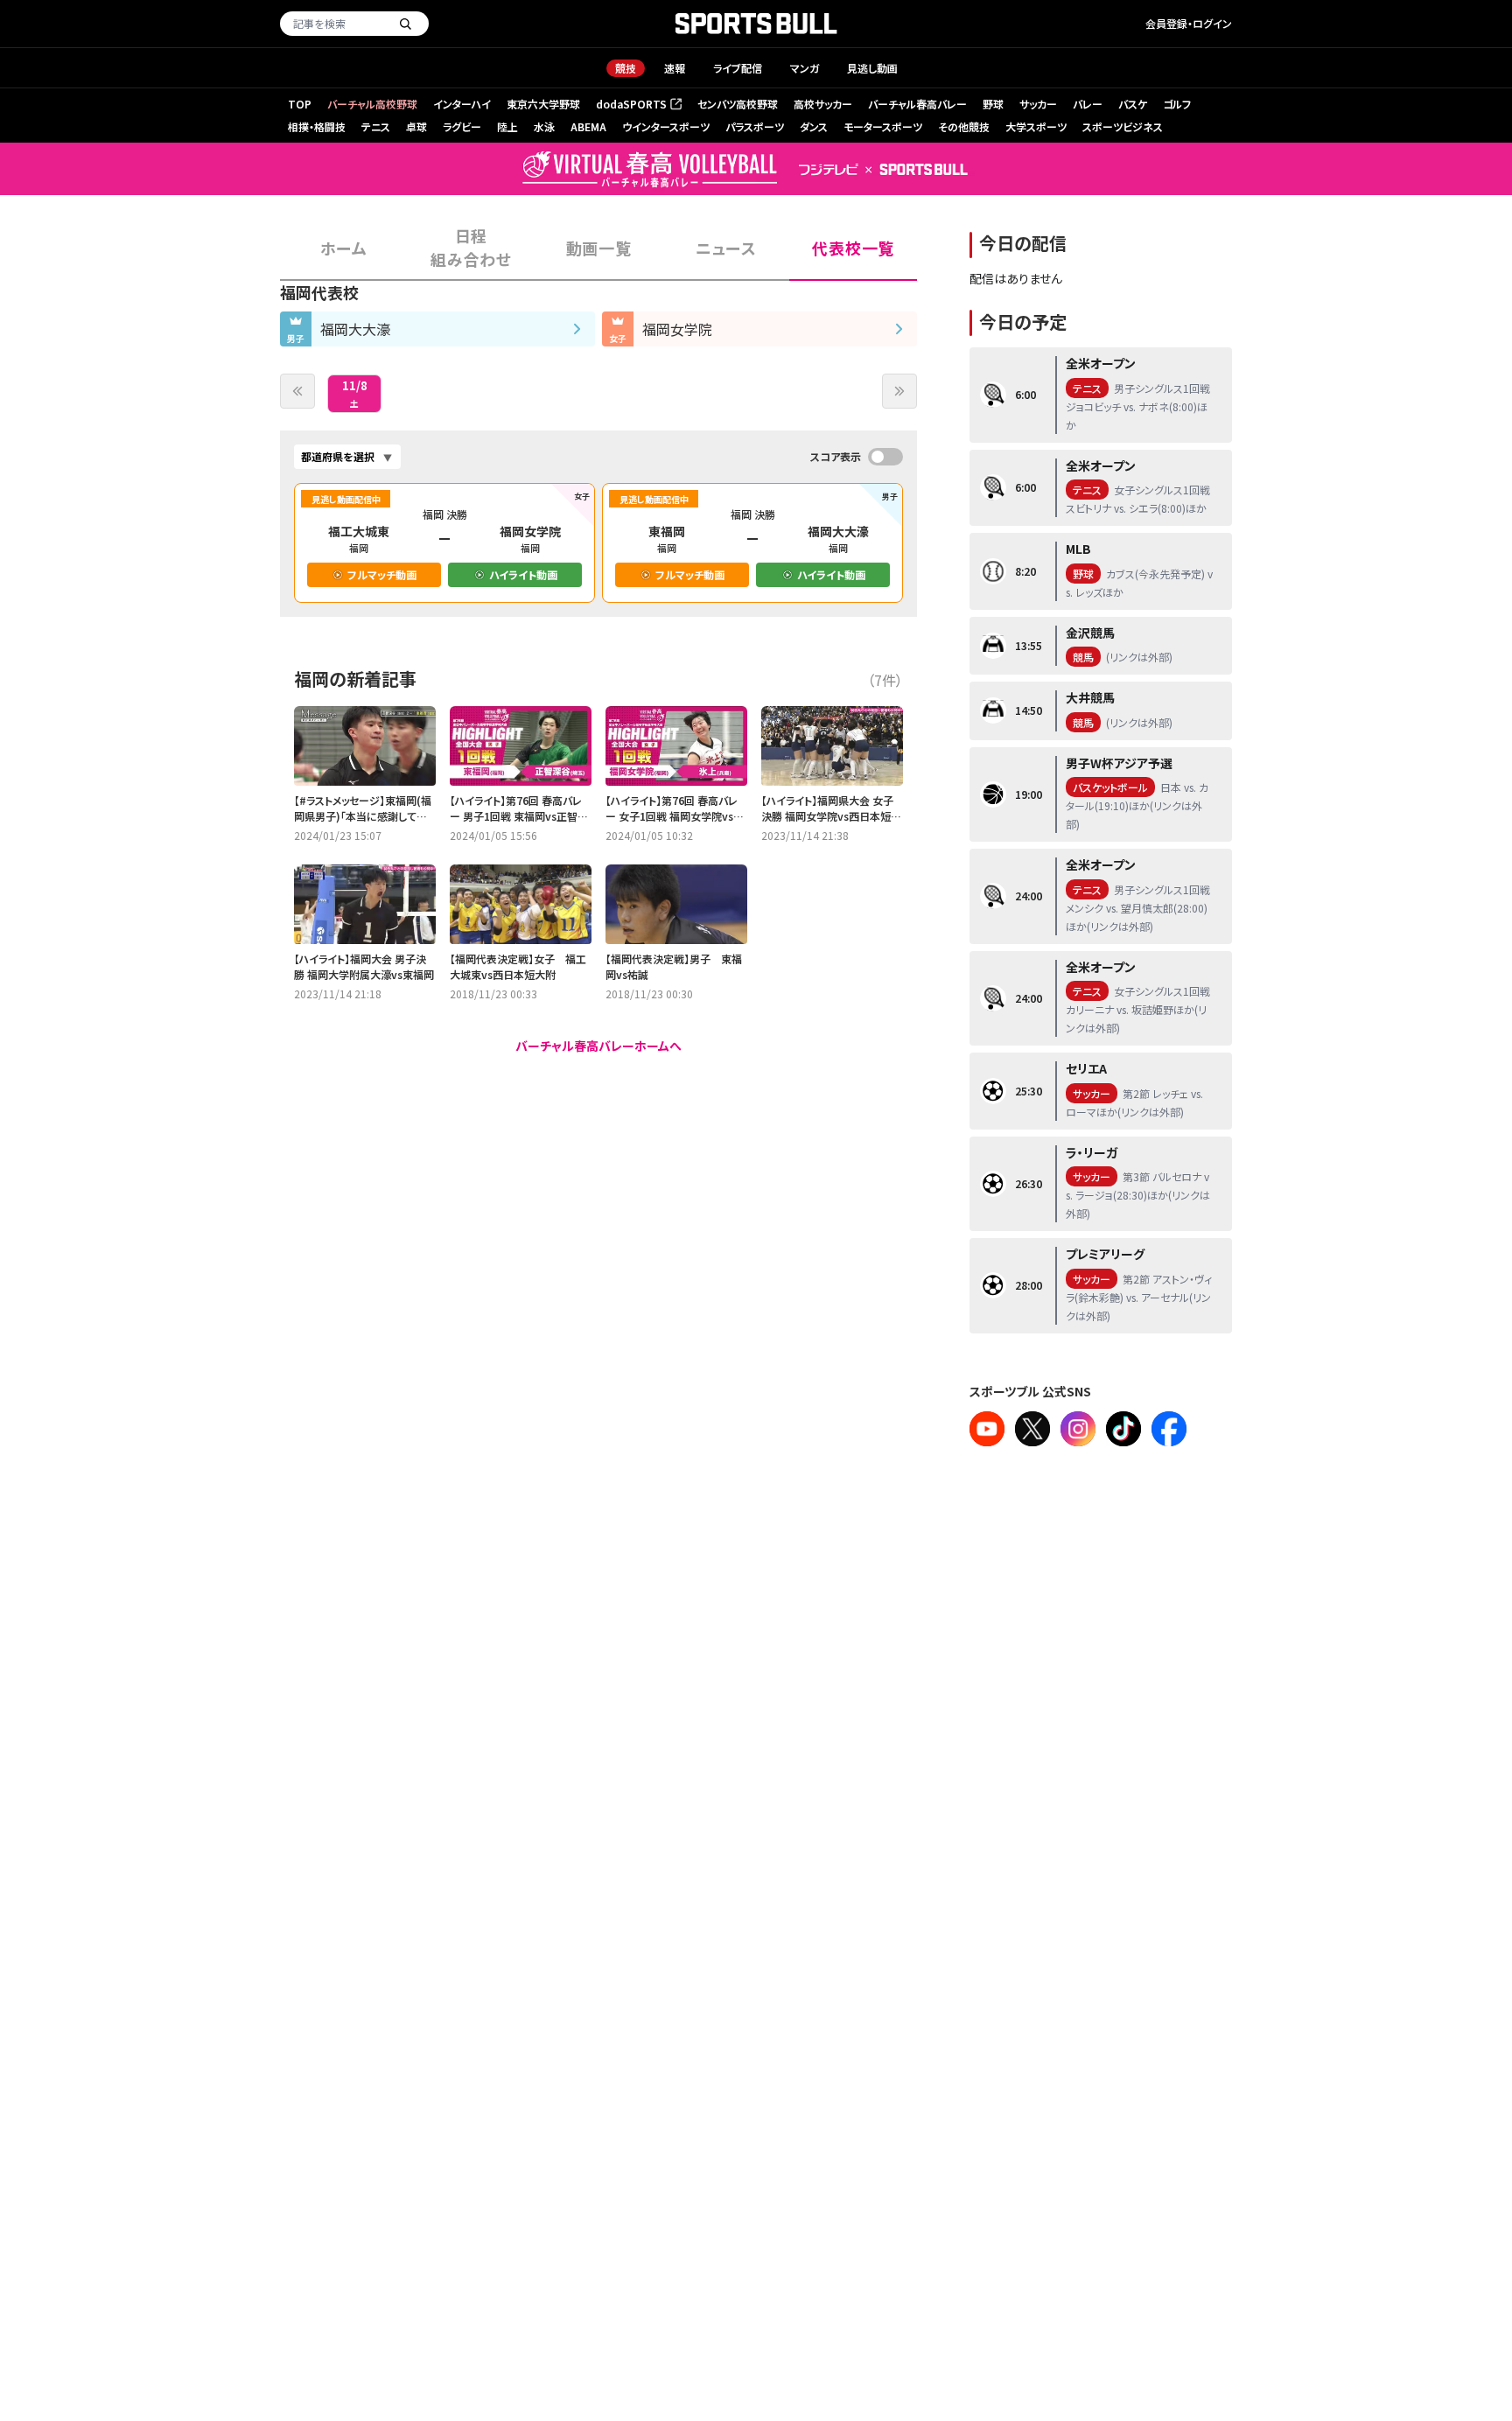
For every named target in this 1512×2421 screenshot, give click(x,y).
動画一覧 (599, 248)
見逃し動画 (872, 68)
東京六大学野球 (543, 104)
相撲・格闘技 (317, 126)
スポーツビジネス (1123, 126)
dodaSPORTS (637, 105)
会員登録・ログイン (1189, 23)
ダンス (814, 126)
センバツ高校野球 (738, 104)
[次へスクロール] (899, 391)
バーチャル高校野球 (372, 104)
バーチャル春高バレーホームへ (598, 1046)
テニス (376, 126)
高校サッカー (823, 104)
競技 (626, 68)
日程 (471, 247)
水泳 (544, 126)
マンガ (805, 68)
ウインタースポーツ (666, 126)
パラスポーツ (755, 126)
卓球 (416, 126)
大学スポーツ (1036, 126)
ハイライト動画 (523, 574)
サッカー (1038, 104)
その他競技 (964, 126)
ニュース (726, 248)
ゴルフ (1177, 104)
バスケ (1133, 104)
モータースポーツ (883, 126)
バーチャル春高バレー (917, 104)
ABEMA (588, 126)
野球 (993, 104)
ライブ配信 (738, 68)
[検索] (405, 24)
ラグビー (462, 126)
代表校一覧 (853, 248)
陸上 (507, 126)
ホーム (343, 248)
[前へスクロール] (297, 391)
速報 (675, 68)
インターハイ (462, 104)
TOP (300, 104)
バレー (1088, 104)
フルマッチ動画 (382, 574)
